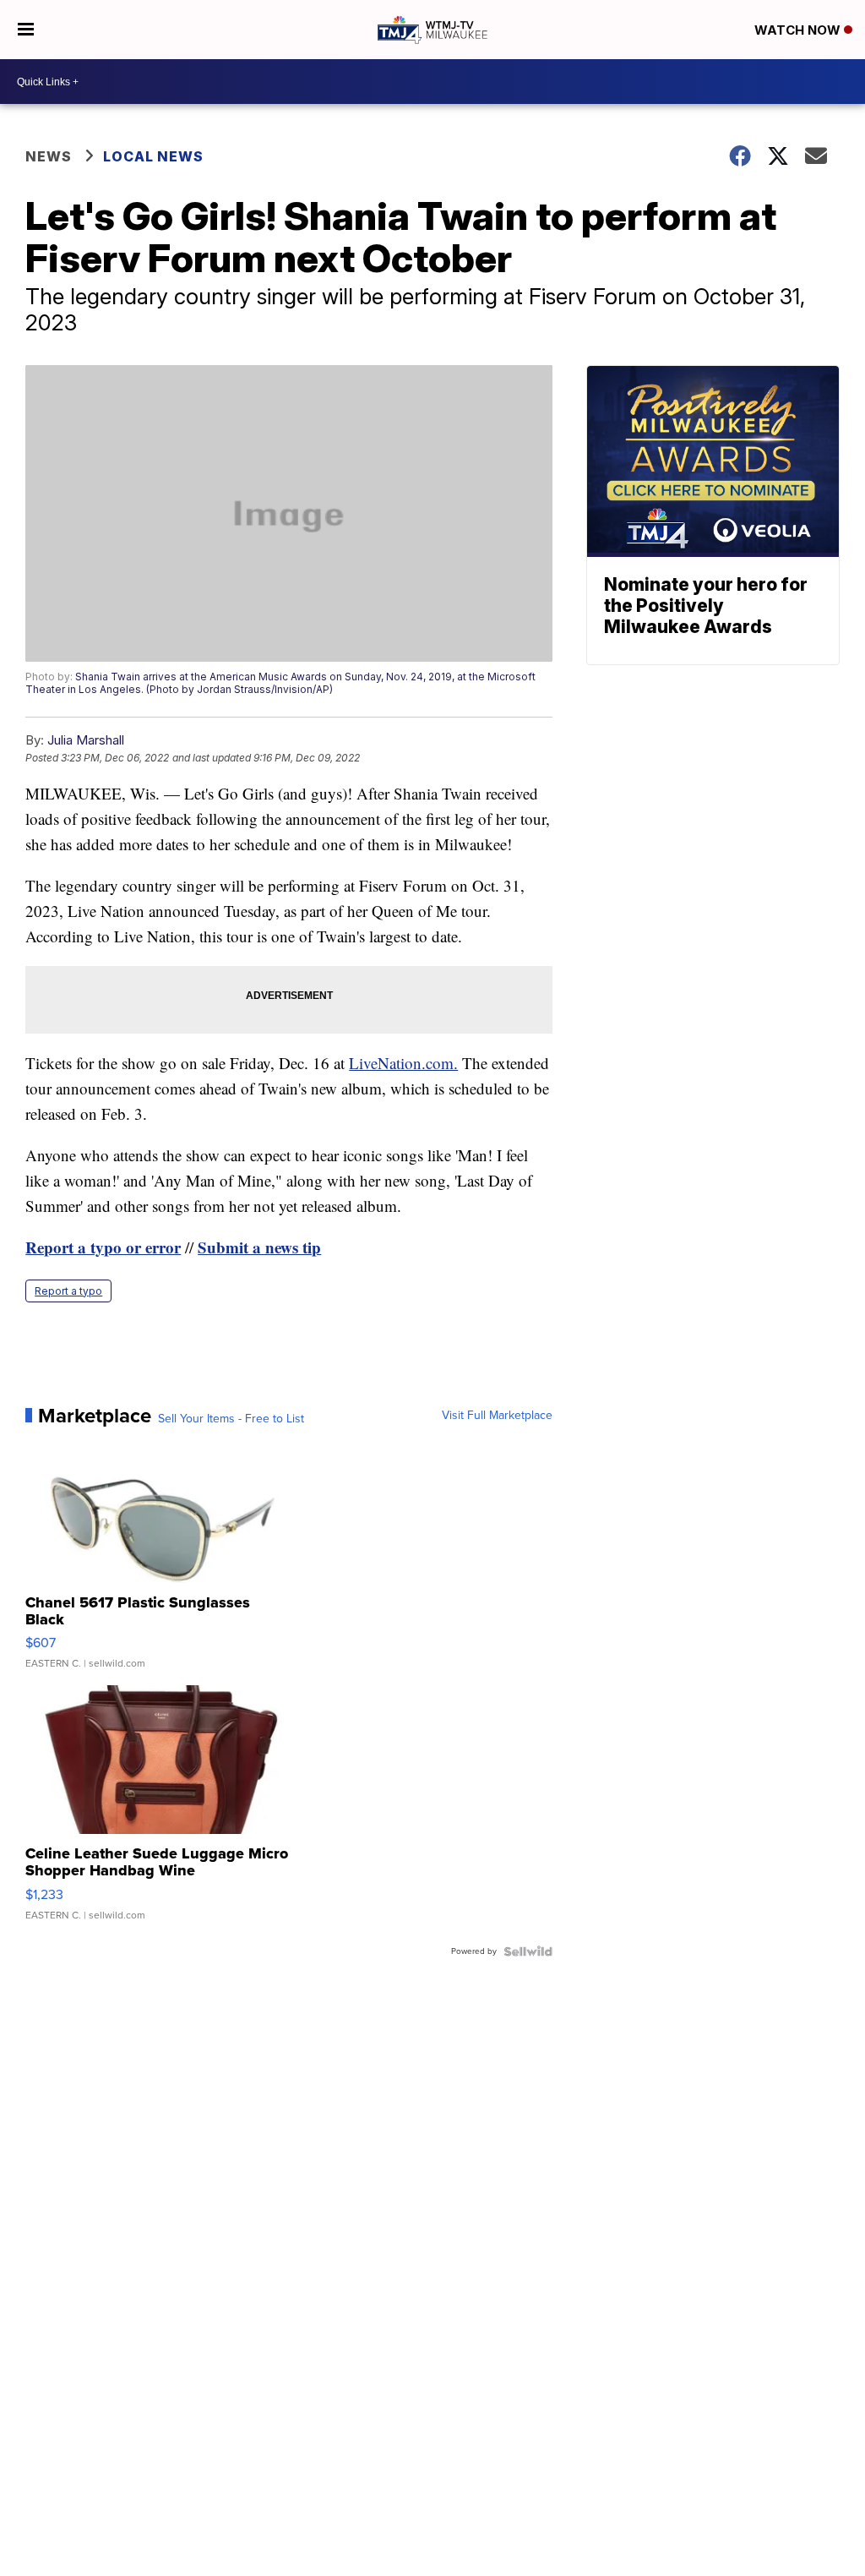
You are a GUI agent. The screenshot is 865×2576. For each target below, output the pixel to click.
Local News (153, 156)
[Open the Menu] (26, 30)
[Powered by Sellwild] (528, 1951)
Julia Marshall (86, 740)
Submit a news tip (259, 1247)
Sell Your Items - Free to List (231, 1419)
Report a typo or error (103, 1247)
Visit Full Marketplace (497, 1416)
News (49, 156)
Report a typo (68, 1291)
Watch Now (799, 30)
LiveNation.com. (403, 1063)
